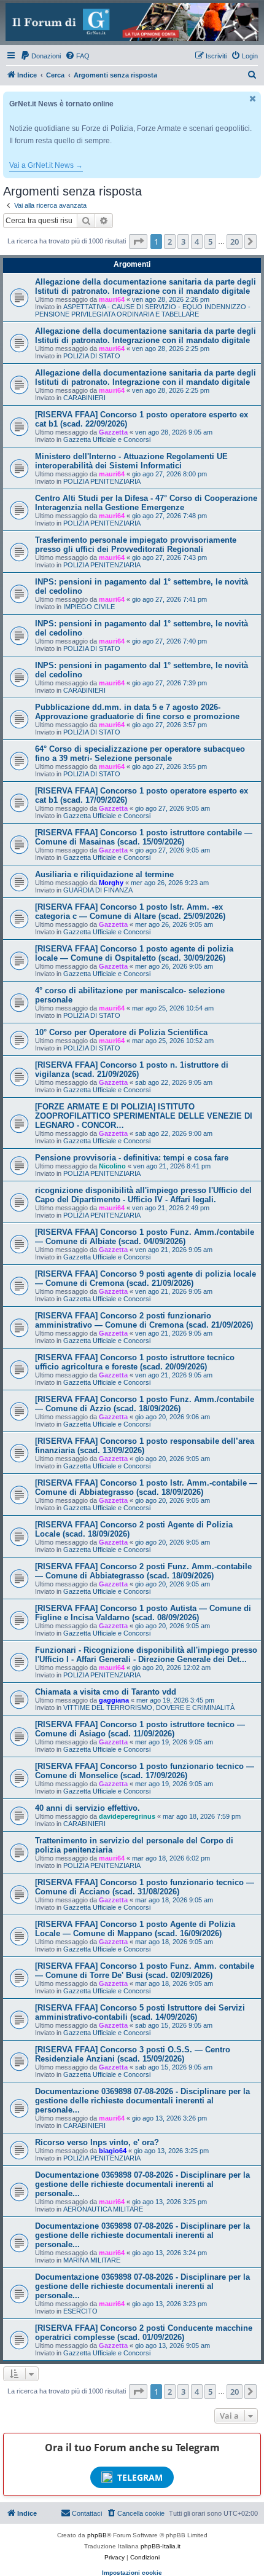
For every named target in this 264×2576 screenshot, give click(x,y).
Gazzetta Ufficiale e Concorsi (107, 439)
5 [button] (210, 242)
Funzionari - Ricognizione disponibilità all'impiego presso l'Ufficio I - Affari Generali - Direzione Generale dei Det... (146, 1655)
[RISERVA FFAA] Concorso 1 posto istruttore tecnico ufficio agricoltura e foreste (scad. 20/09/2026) (135, 1362)
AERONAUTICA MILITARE (103, 2209)
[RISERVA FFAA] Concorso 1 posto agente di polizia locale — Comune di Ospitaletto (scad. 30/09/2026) (134, 953)
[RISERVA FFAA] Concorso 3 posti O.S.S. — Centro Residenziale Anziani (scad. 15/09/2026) (133, 2054)
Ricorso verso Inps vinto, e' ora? (97, 2142)
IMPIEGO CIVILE (89, 607)
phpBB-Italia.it (161, 2546)
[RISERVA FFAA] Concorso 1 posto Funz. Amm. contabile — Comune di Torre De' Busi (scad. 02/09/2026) (145, 1971)
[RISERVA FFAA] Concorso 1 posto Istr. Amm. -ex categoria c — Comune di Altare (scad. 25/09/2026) (130, 912)
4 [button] (197, 242)
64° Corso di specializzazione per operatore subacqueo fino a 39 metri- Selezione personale (140, 754)
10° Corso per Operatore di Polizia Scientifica (121, 1032)
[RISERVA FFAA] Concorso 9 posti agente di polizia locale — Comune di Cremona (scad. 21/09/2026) (146, 1278)
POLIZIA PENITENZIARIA (102, 481)
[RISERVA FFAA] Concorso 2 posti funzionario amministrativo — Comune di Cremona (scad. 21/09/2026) (144, 1320)
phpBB (97, 2535)
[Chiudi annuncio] (253, 99)
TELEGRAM (140, 2477)
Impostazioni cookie (132, 2573)
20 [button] (235, 242)
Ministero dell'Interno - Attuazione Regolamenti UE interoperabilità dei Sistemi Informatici (131, 461)
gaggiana (114, 1700)
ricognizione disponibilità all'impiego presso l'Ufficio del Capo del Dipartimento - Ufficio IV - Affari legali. (143, 1195)
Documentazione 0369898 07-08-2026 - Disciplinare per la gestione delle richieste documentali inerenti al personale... (142, 2101)
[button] (138, 242)
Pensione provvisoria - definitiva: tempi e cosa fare (132, 1158)
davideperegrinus (127, 1816)
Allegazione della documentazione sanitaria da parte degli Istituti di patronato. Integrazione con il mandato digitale (146, 286)
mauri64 (112, 299)
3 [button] (183, 242)
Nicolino (112, 1166)
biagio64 (113, 2151)
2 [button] (170, 242)
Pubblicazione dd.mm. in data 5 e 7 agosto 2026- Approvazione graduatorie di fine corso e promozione (137, 712)
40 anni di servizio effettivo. (87, 1808)
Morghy (111, 883)
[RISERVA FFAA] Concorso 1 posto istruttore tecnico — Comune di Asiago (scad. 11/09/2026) (140, 1729)
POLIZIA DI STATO (92, 356)
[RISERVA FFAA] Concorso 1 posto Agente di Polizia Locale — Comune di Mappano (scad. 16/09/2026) (135, 1929)
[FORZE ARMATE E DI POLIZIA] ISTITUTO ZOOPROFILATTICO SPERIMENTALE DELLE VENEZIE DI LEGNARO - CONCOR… (144, 1116)
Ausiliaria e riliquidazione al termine (104, 874)
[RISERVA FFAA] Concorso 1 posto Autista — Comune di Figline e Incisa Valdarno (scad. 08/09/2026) (143, 1613)
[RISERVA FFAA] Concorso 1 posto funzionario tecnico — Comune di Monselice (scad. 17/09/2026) (145, 1771)
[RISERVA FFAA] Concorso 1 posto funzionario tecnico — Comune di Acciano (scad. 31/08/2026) (145, 1887)
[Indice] (132, 22)
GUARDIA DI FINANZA (98, 890)
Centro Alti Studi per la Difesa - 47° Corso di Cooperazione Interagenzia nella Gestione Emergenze (146, 503)
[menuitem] (41, 56)
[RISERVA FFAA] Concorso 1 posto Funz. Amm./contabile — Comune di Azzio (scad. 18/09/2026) (145, 1404)
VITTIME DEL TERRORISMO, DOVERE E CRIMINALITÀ (149, 1707)
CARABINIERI (84, 398)
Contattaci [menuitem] (87, 2513)
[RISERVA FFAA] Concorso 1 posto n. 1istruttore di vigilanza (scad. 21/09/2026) (132, 1069)
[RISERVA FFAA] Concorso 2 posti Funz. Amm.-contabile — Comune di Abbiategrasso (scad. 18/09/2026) (143, 1571)
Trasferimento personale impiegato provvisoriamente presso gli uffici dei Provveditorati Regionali (136, 545)
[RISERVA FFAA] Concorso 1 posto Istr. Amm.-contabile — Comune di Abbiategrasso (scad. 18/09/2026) (146, 1487)
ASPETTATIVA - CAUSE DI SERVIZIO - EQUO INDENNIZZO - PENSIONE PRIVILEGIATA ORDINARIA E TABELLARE (143, 310)
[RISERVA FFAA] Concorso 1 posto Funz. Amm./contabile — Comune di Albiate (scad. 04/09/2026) (145, 1237)
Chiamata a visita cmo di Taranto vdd (106, 1692)
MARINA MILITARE (92, 2260)
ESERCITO (80, 2311)
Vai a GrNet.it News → (46, 165)
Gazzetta (113, 432)
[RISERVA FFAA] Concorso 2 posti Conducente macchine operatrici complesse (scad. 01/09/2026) (144, 2333)
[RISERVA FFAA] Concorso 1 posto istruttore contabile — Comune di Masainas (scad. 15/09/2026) (144, 837)
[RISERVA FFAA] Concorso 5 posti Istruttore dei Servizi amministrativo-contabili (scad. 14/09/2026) (140, 2012)
